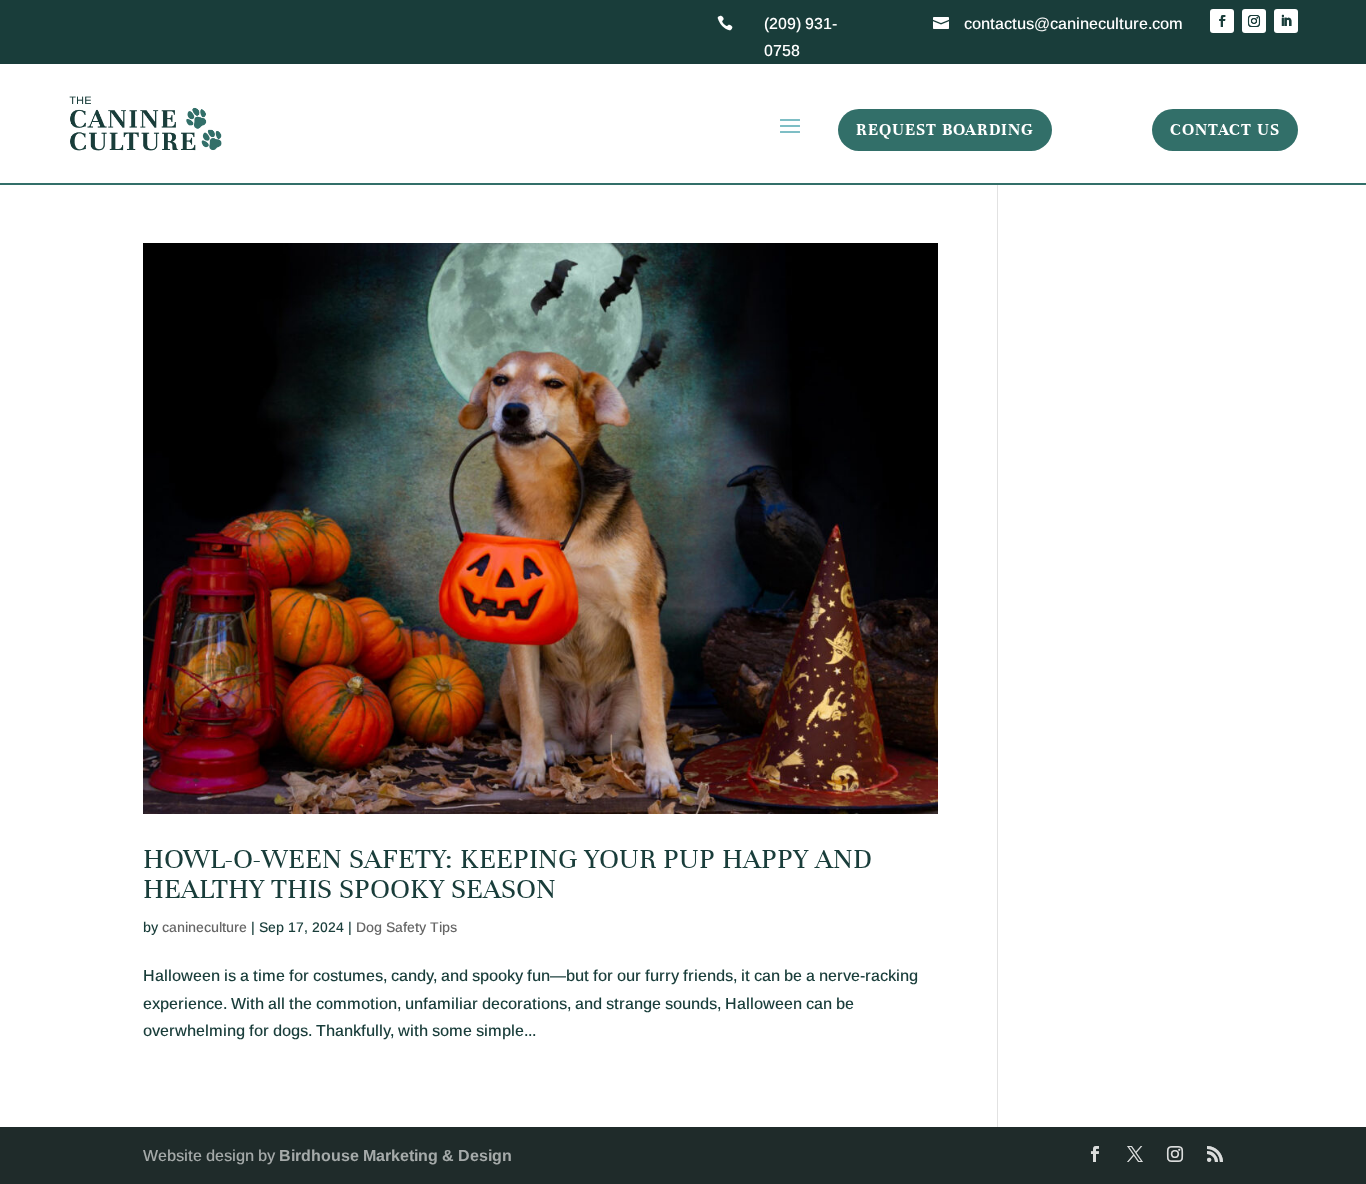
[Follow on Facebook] (1222, 21)
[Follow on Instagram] (1254, 21)
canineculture (204, 927)
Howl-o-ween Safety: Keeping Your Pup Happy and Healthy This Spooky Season (507, 874)
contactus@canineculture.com (1073, 23)
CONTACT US (1225, 129)
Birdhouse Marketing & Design (395, 1155)
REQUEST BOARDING (945, 129)
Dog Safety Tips (406, 927)
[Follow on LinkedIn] (1286, 21)
